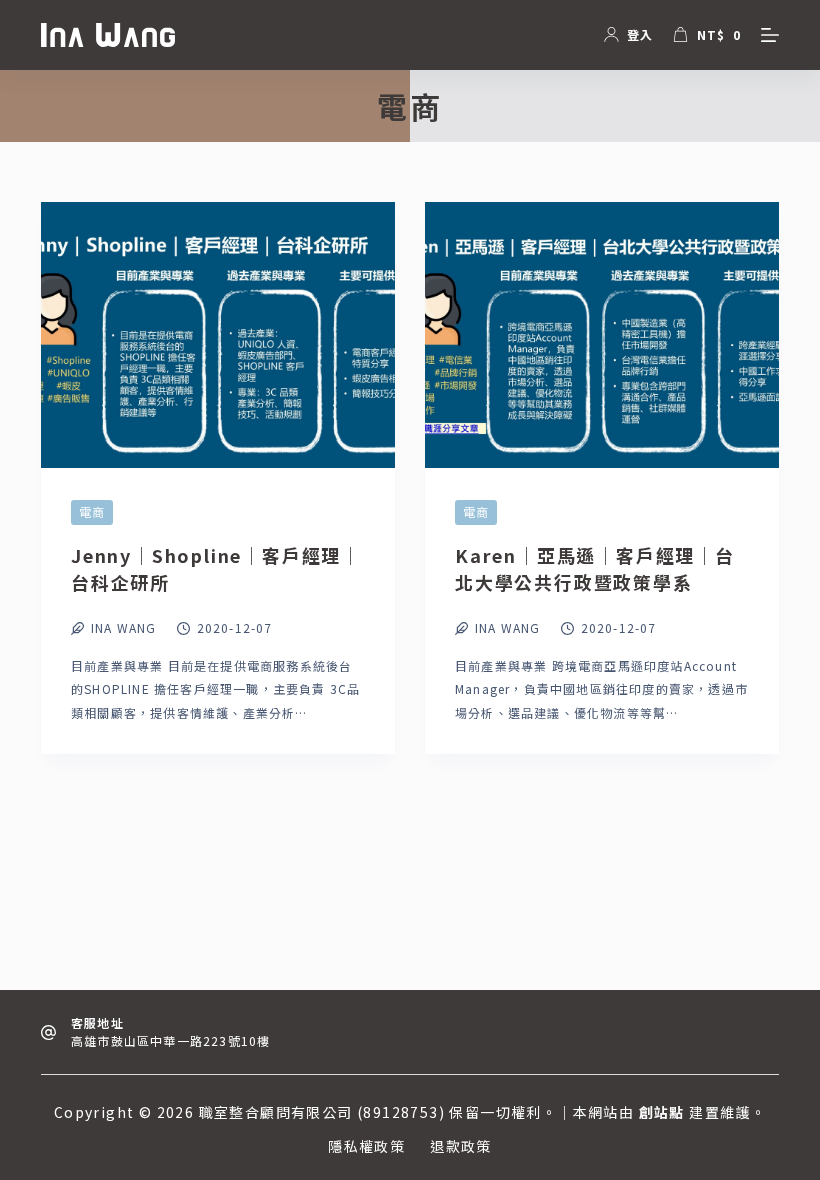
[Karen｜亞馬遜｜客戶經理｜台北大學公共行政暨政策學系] (602, 335)
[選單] (770, 35)
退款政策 (461, 1146)
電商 (92, 511)
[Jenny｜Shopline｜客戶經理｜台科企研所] (218, 335)
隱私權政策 (366, 1146)
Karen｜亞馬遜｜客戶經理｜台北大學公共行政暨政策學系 (595, 568)
